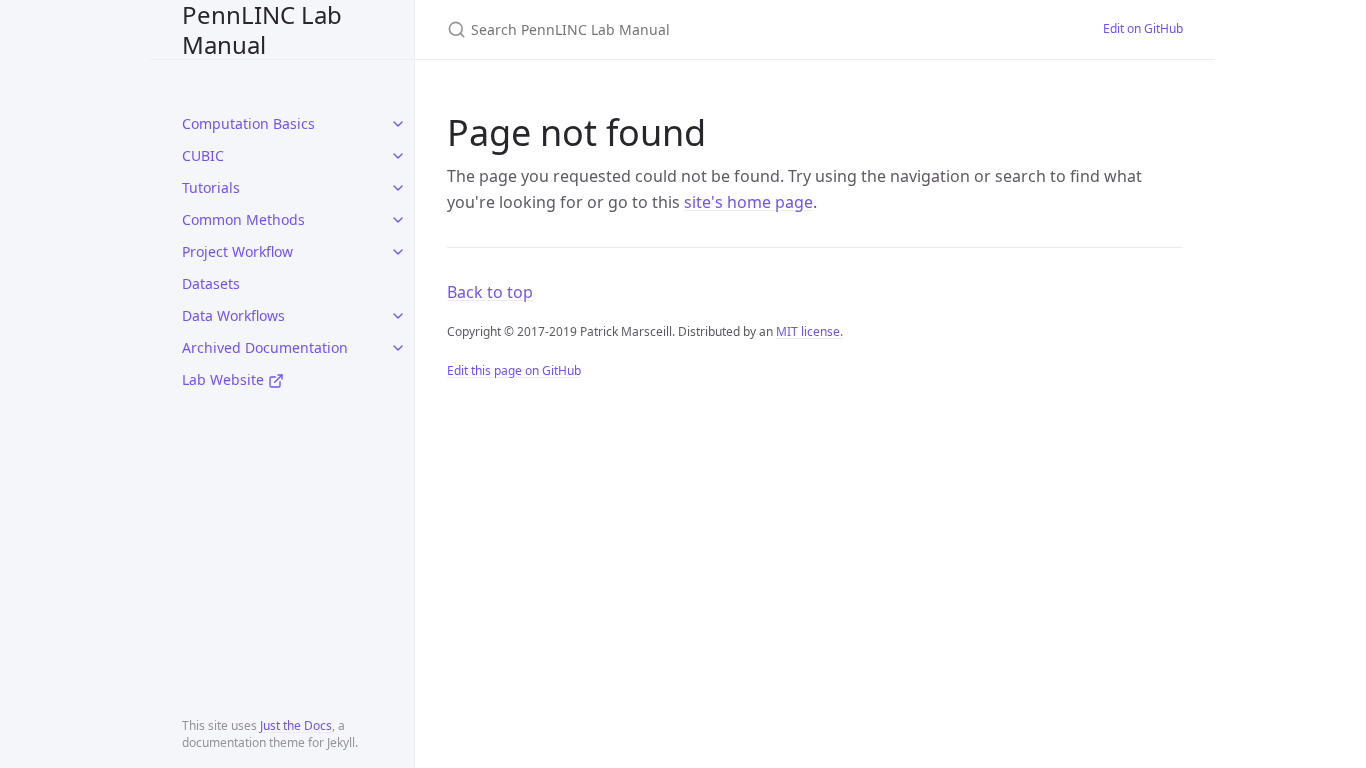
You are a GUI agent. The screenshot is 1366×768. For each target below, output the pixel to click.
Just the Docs (296, 725)
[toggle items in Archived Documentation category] (398, 348)
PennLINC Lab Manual (262, 29)
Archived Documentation (265, 347)
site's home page (748, 202)
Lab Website (225, 379)
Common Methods (243, 219)
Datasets (211, 283)
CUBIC (203, 155)
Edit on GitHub (1143, 28)
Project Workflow (237, 251)
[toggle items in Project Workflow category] (398, 252)
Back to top (490, 292)
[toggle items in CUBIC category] (398, 156)
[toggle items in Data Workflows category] (398, 316)
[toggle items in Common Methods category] (398, 220)
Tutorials (211, 187)
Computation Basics (248, 123)
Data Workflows (233, 315)
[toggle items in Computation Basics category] (398, 124)
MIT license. (809, 331)
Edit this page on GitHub (514, 370)
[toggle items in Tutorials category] (398, 188)
